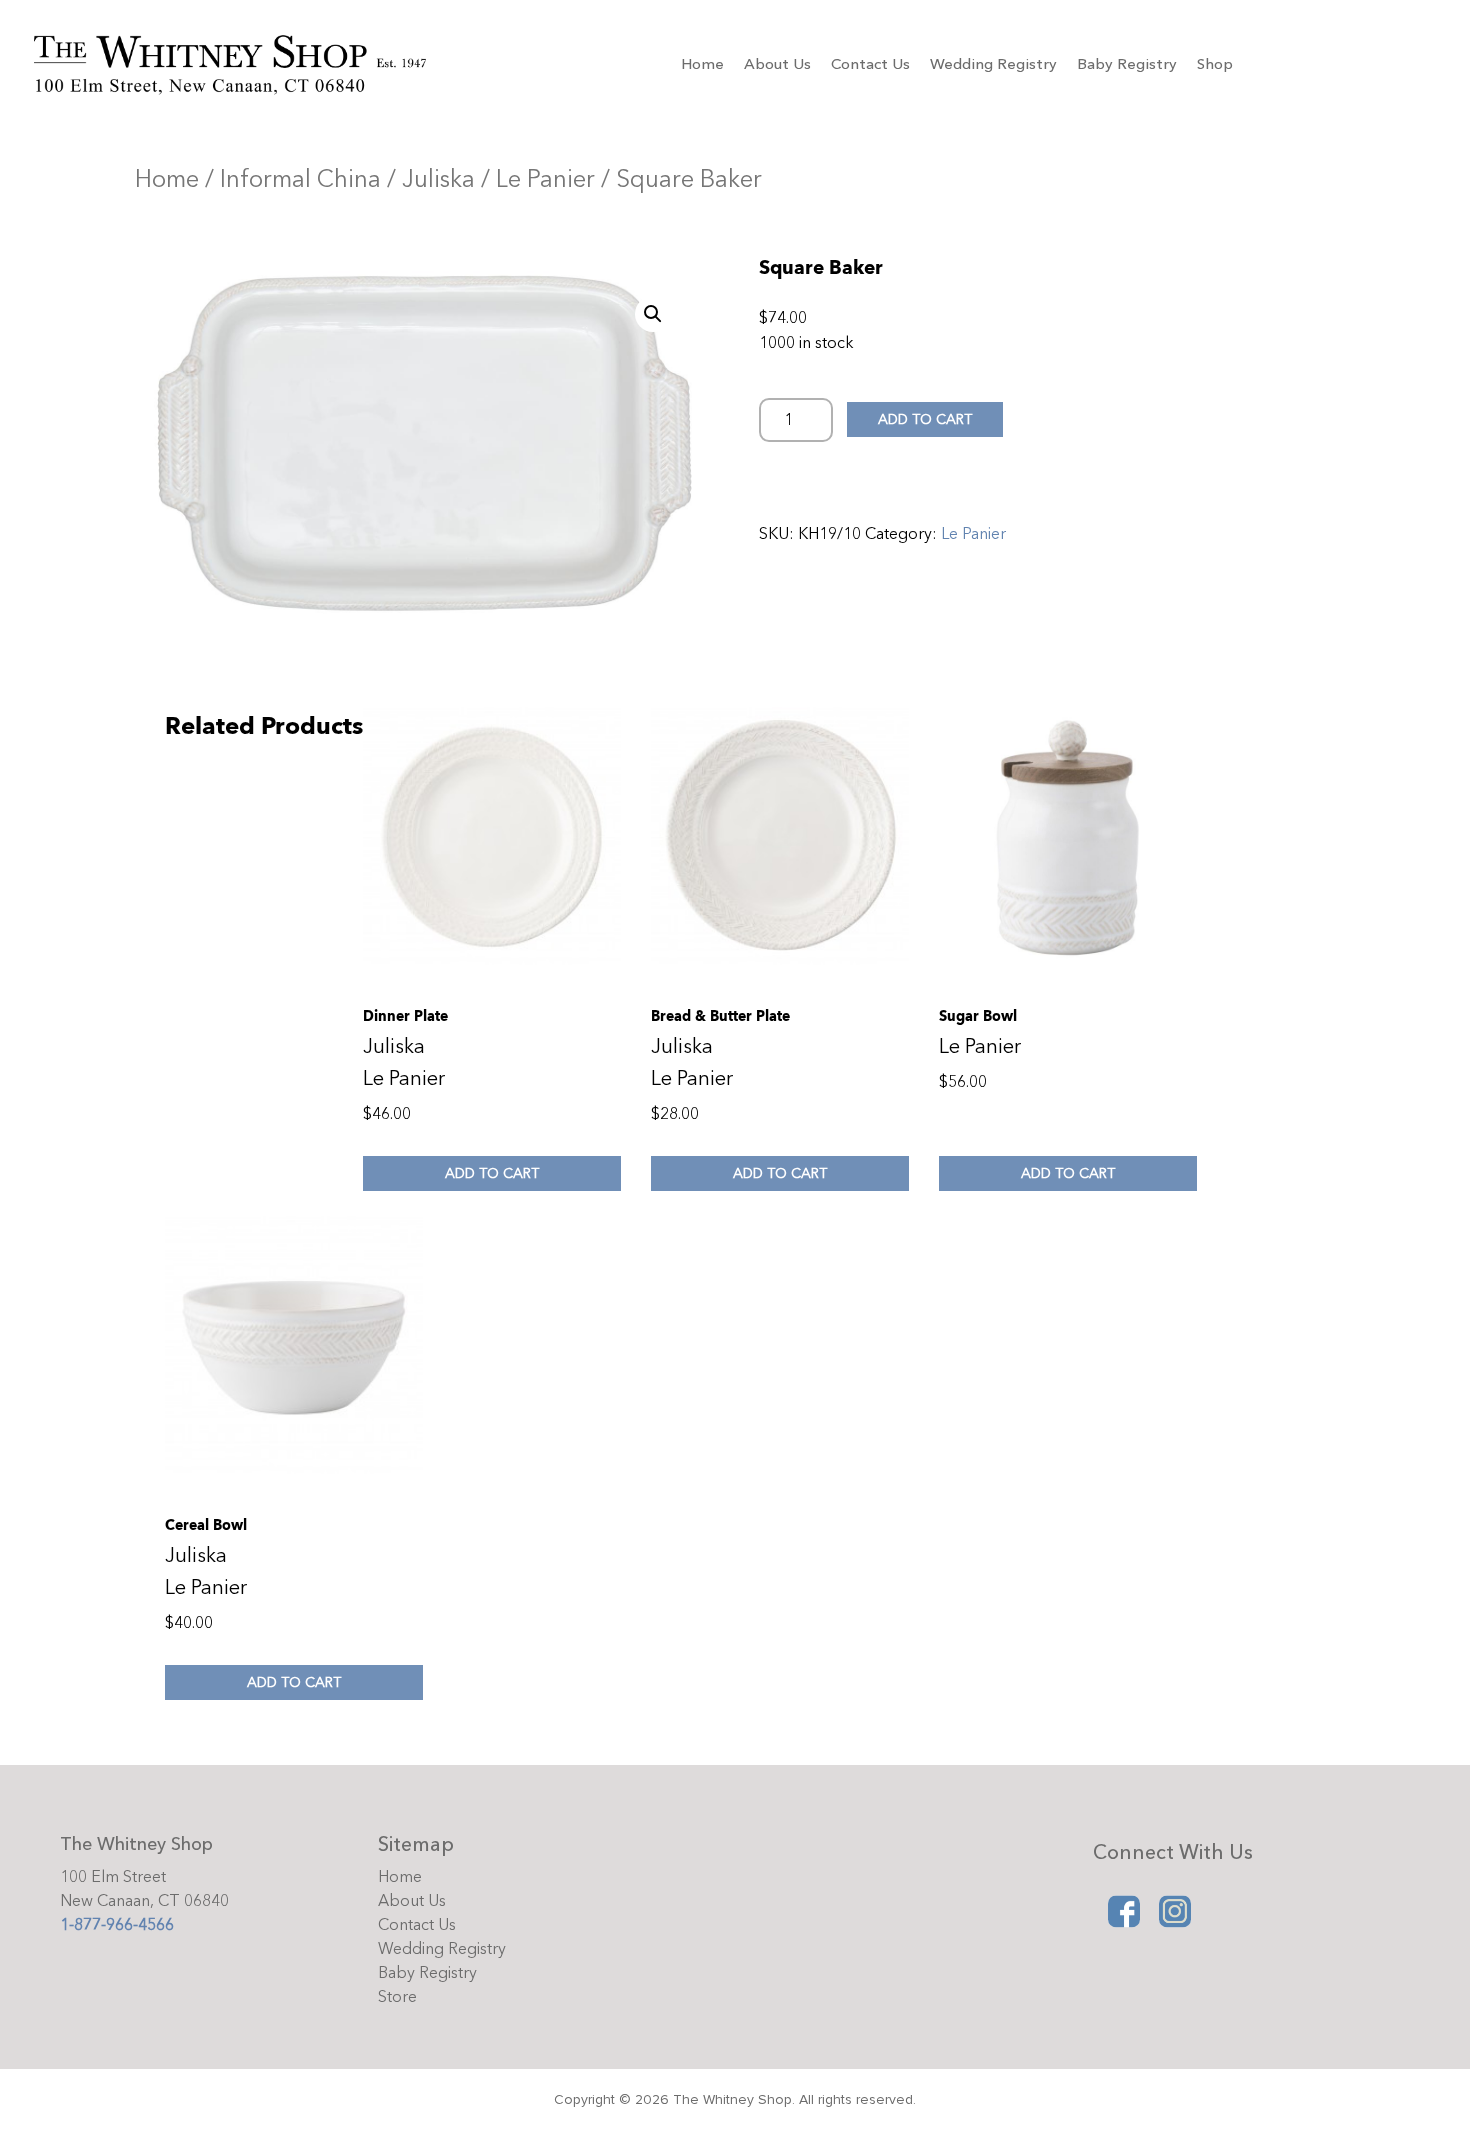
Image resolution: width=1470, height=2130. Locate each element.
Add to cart (925, 419)
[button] (653, 314)
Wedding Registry (993, 64)
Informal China (300, 179)
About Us (777, 64)
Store (397, 1997)
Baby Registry (1127, 64)
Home (702, 64)
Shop (1215, 64)
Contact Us (870, 64)
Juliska (438, 179)
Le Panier (545, 179)
